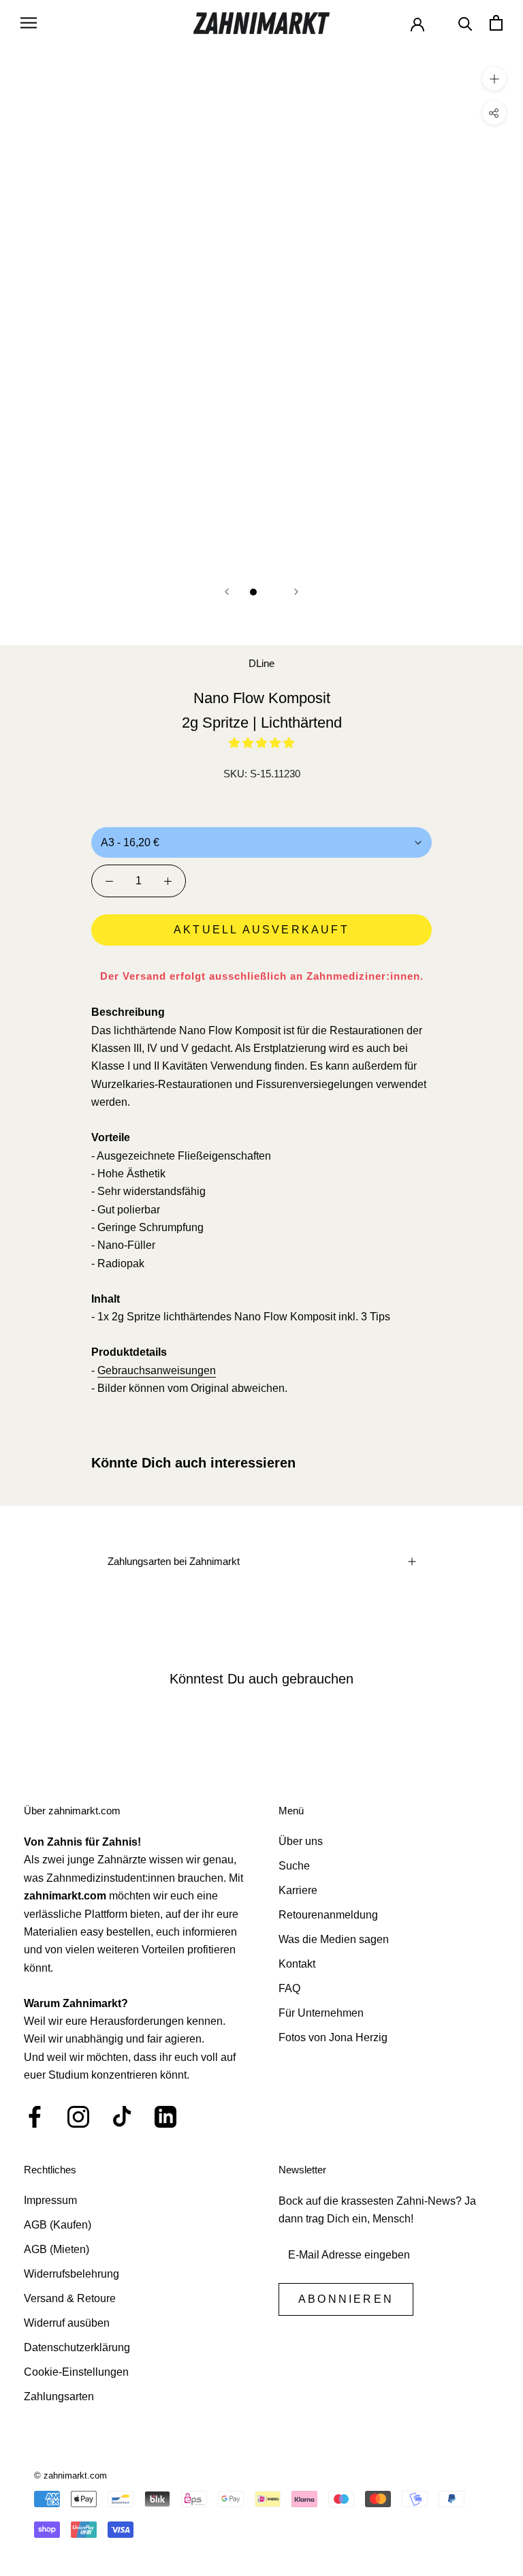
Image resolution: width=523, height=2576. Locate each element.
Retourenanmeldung (328, 1915)
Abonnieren (346, 2299)
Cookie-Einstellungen (76, 2372)
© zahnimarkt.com (70, 2476)
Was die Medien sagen (334, 1939)
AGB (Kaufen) (58, 2225)
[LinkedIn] (165, 2117)
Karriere (298, 1890)
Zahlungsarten (59, 2396)
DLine (261, 663)
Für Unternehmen (321, 2013)
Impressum (50, 2200)
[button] (261, 743)
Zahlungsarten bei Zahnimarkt (174, 1561)
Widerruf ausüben (67, 2323)
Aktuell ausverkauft (261, 930)
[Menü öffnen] (29, 23)
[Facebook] (35, 2117)
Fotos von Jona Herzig (333, 2037)
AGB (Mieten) (57, 2249)
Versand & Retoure (70, 2298)
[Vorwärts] (296, 592)
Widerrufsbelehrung (72, 2274)
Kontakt (297, 1964)
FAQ (289, 1988)
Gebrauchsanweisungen (157, 1370)
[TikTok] (122, 2117)
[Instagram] (78, 2117)
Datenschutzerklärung (77, 2347)
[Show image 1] (253, 592)
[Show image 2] (270, 592)
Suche (294, 1866)
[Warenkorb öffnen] (496, 23)
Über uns (301, 1841)
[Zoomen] (494, 78)
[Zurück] (227, 592)
